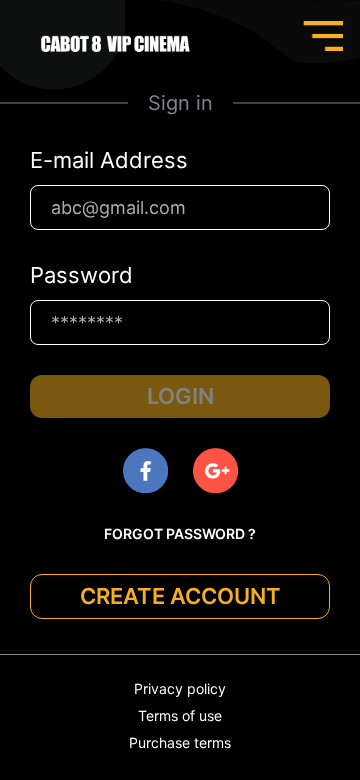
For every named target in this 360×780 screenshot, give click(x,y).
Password (81, 275)
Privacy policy (180, 688)
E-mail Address (109, 160)
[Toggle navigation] (323, 36)
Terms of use (180, 715)
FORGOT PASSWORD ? (180, 533)
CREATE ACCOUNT (180, 596)
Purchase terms (180, 742)
